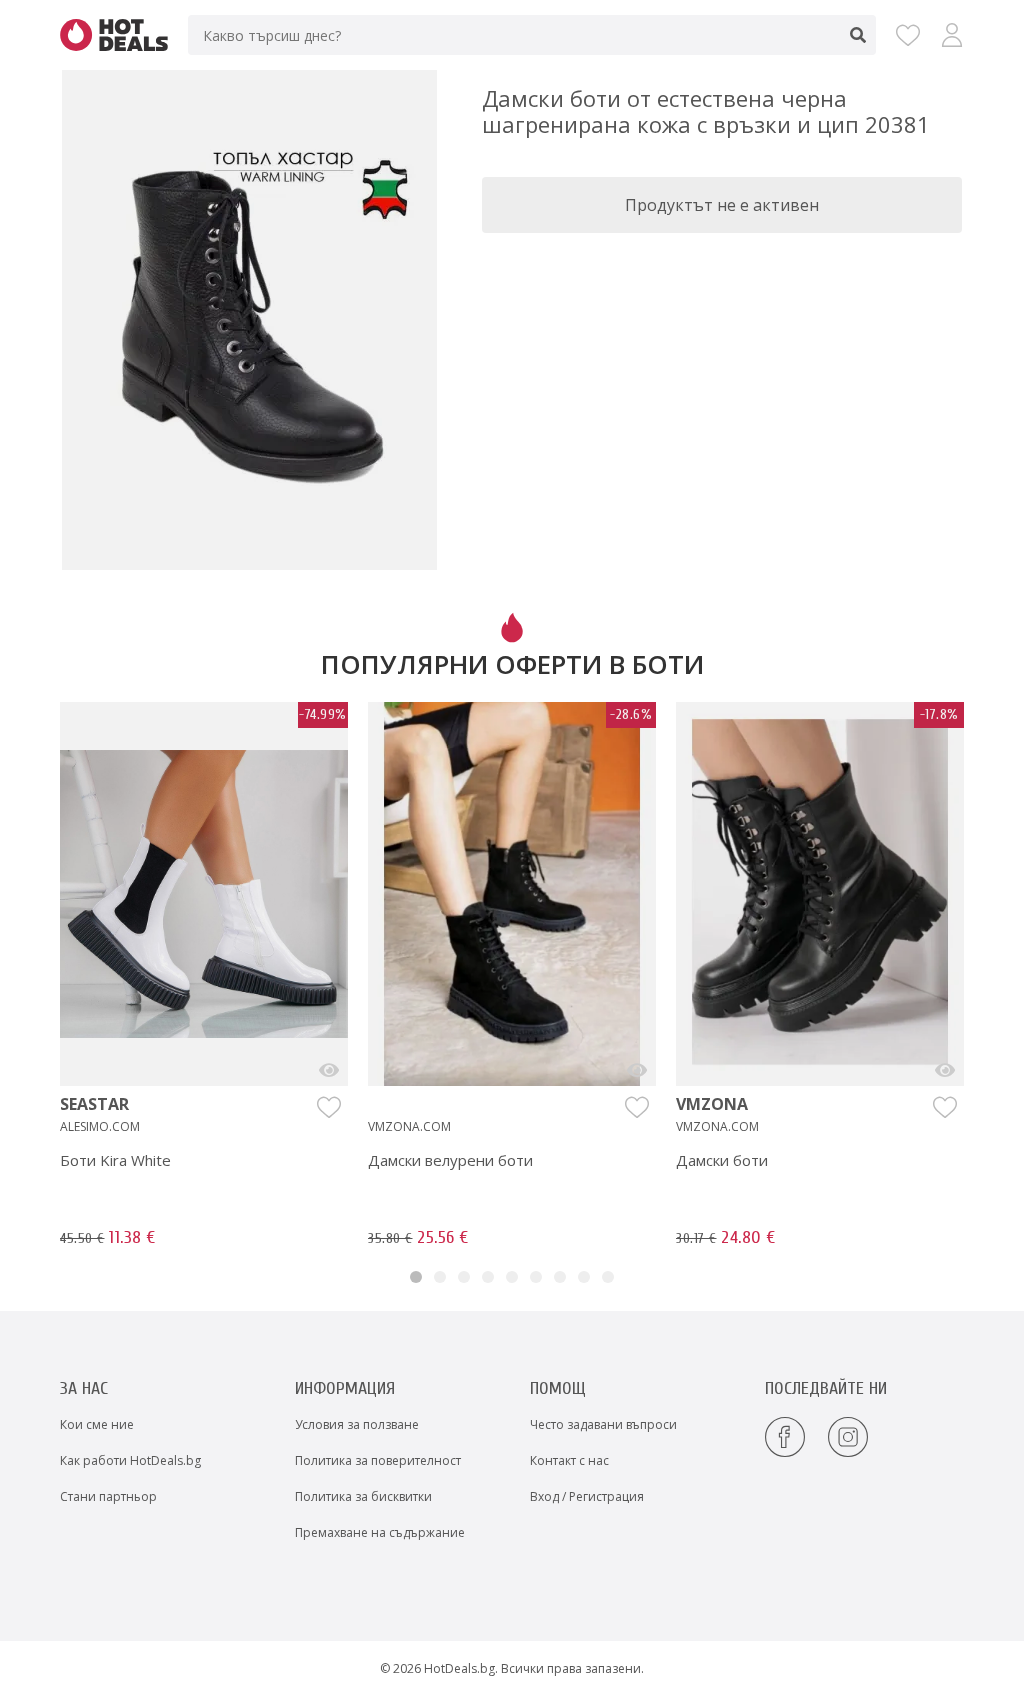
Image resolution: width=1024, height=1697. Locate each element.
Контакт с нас (569, 1460)
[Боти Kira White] (329, 1070)
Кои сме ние (97, 1424)
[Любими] (908, 35)
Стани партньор (108, 1496)
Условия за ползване (357, 1424)
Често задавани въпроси (603, 1424)
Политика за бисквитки (363, 1496)
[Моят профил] (952, 35)
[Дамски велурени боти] (637, 1070)
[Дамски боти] (945, 1070)
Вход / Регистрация (587, 1496)
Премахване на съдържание (380, 1532)
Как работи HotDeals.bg (130, 1460)
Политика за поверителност (378, 1460)
